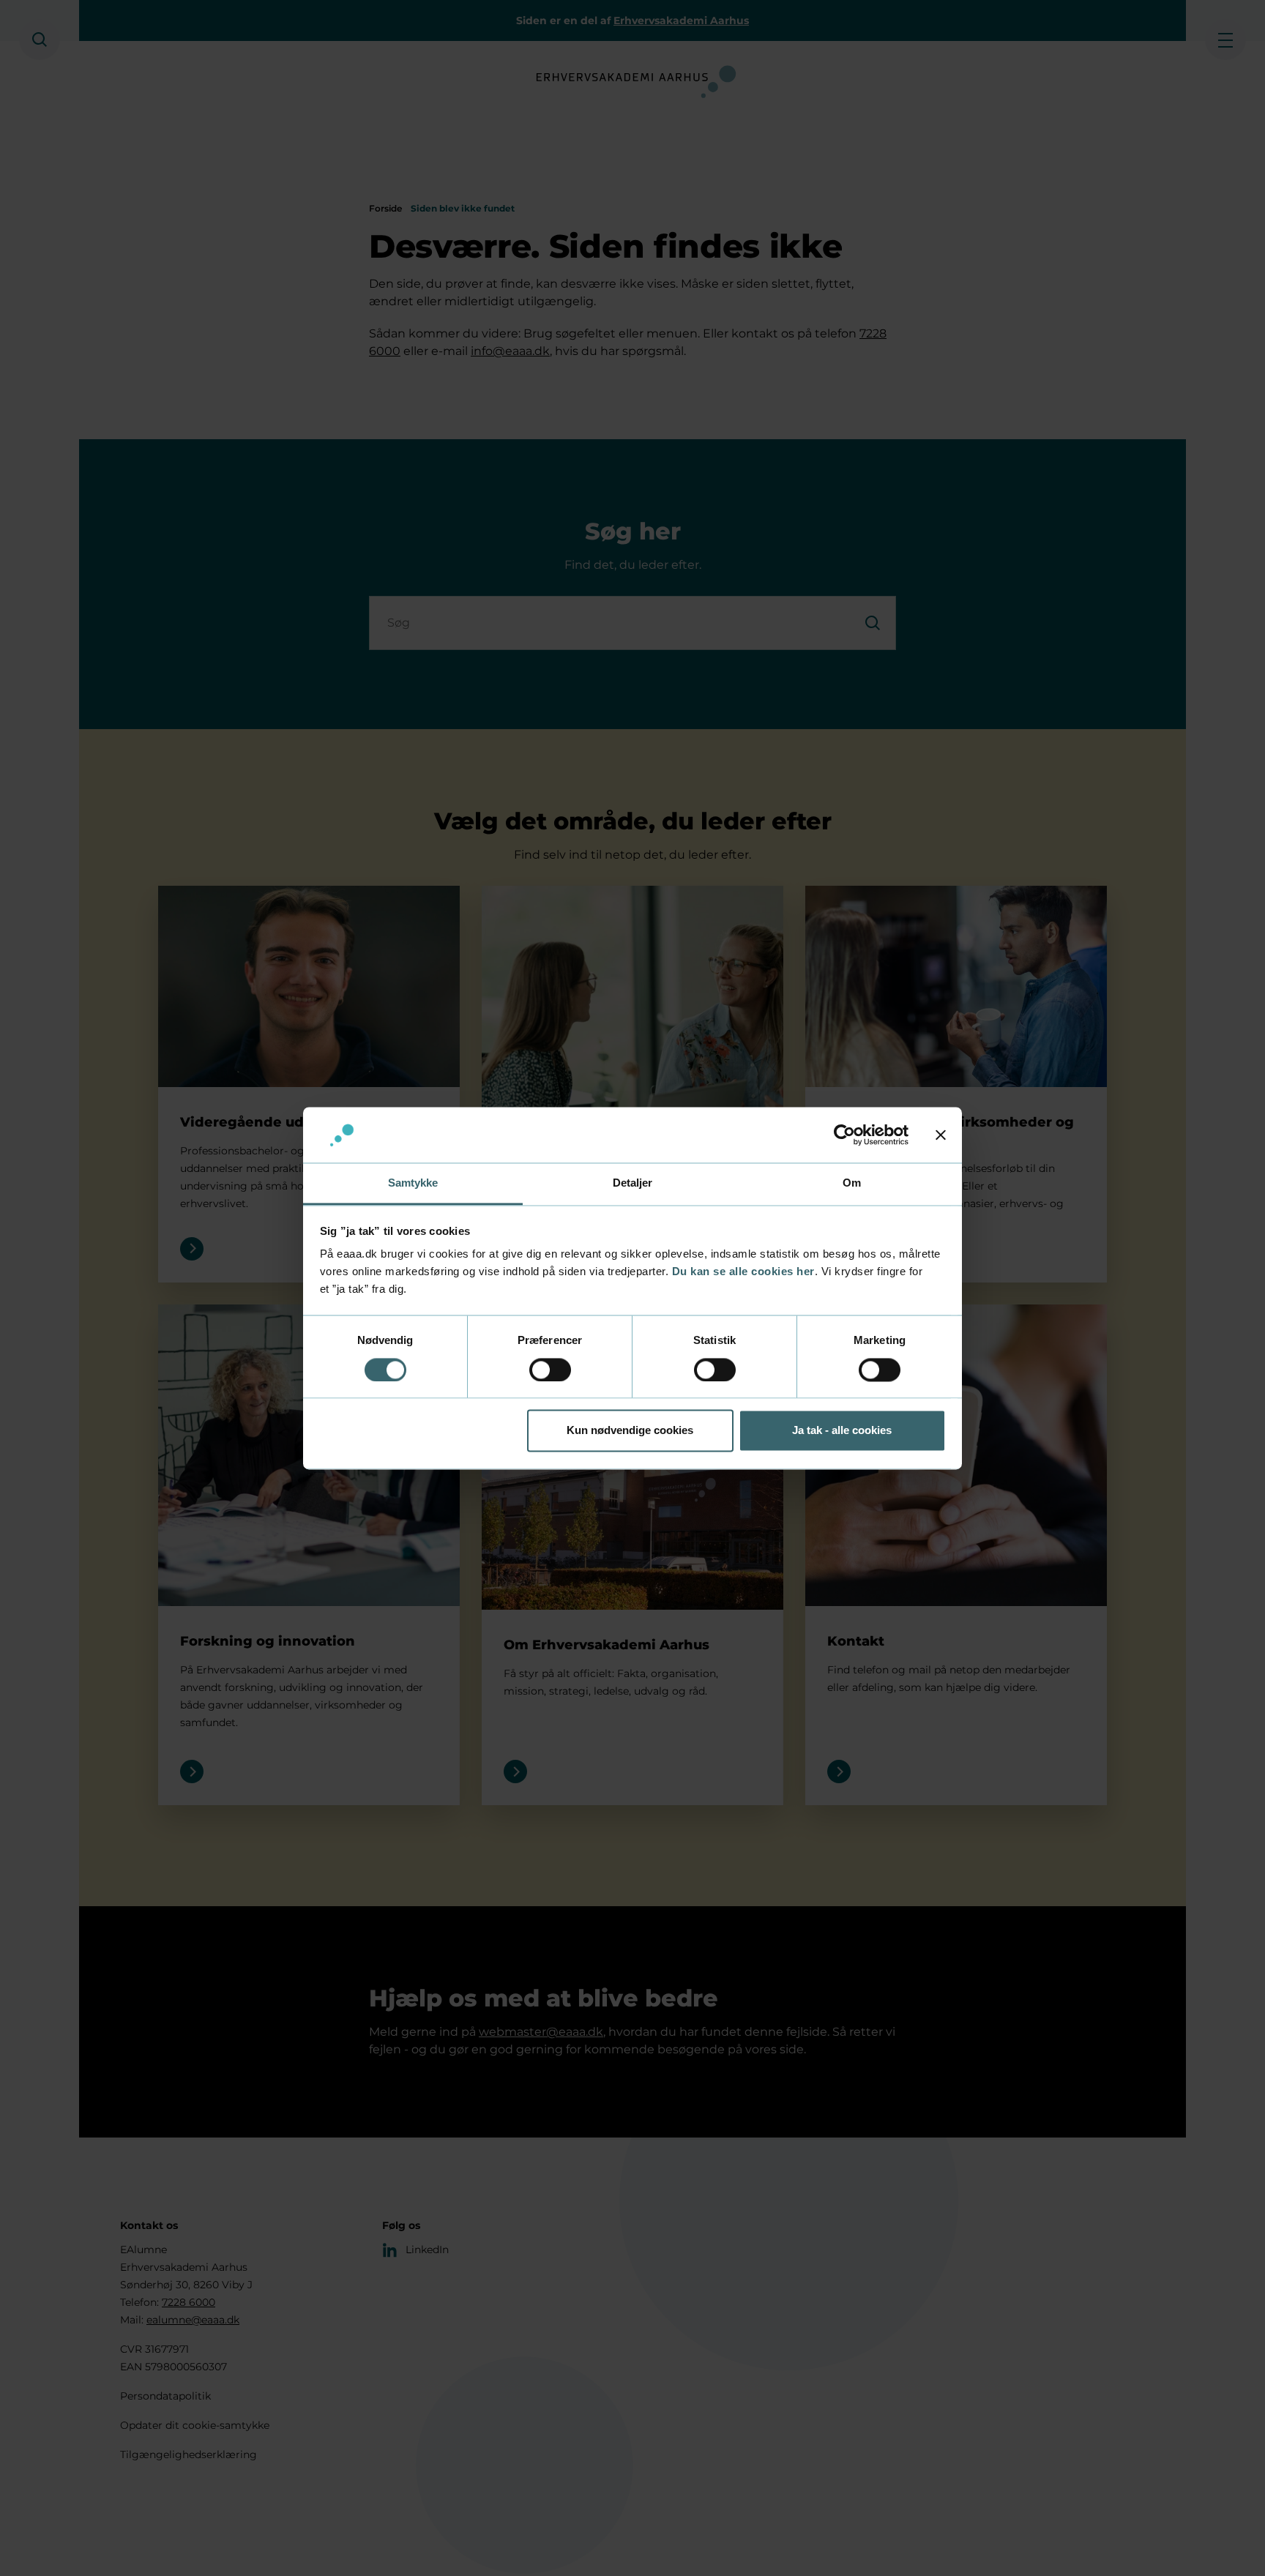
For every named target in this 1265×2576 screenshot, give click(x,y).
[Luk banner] (941, 1135)
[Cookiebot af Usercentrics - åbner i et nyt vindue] (844, 1135)
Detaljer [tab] (633, 1183)
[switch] (550, 1370)
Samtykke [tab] (413, 1183)
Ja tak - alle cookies (842, 1431)
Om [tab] (852, 1183)
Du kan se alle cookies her (743, 1272)
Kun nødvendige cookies (630, 1431)
